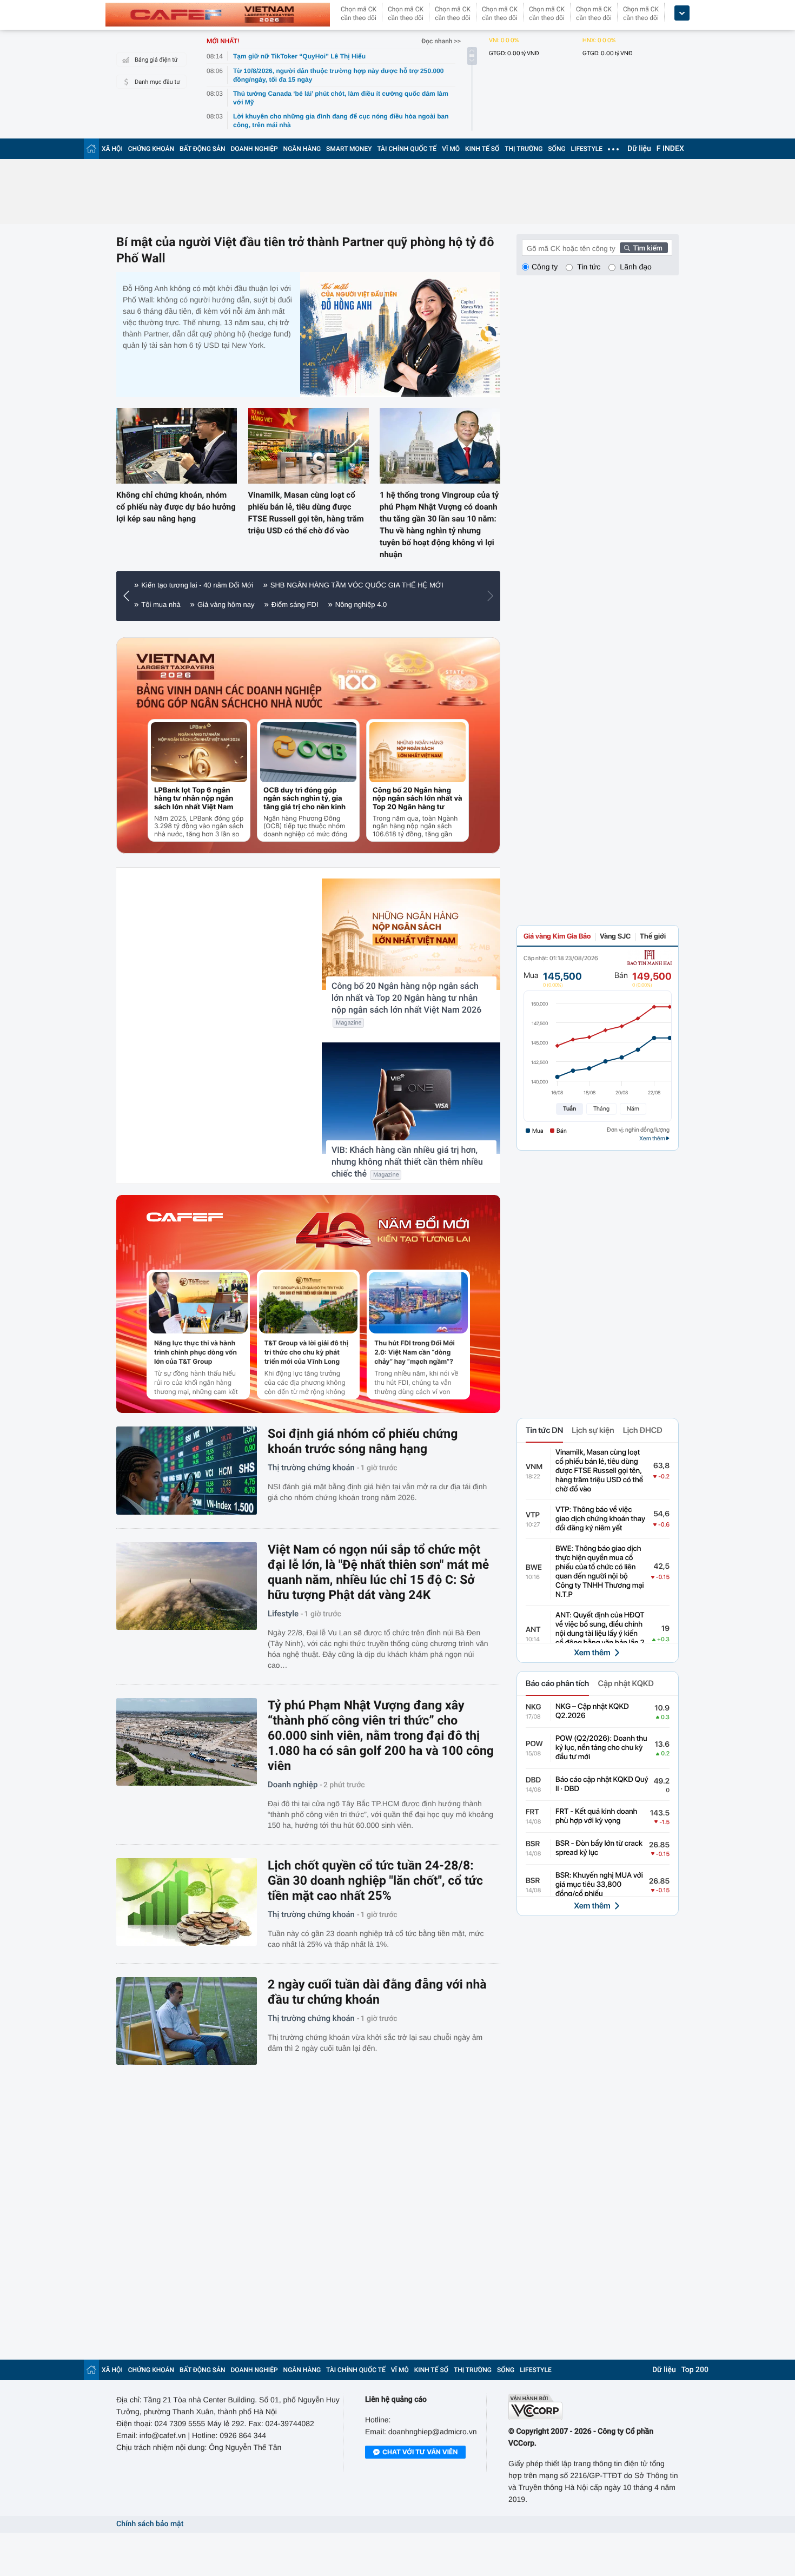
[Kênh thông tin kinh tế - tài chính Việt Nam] (218, 15)
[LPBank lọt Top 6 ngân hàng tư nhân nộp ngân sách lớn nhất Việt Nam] (199, 752)
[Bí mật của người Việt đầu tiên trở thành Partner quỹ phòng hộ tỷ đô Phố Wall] (400, 335)
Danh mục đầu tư (157, 82)
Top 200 (695, 2370)
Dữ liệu (639, 149)
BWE (534, 1568)
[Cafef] (185, 1230)
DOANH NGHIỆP (254, 149)
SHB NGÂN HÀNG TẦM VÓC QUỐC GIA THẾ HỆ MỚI (357, 585)
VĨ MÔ (451, 149)
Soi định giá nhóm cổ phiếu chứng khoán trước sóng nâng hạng (363, 1441)
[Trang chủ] (91, 148)
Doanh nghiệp (293, 1785)
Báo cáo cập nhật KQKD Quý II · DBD (602, 1784)
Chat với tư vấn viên (420, 2452)
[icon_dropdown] (682, 13)
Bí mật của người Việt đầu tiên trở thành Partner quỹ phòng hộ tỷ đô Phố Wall (305, 250)
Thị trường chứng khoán (311, 1468)
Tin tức (589, 267)
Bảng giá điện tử (156, 60)
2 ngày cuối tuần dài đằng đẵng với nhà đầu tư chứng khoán (377, 1992)
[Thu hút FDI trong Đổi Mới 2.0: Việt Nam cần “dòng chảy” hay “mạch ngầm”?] (418, 1303)
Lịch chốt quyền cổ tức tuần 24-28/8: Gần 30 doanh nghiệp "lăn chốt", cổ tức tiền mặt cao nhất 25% (375, 1881)
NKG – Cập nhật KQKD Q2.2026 (592, 1711)
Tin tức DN (544, 1430)
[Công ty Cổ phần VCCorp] (594, 2407)
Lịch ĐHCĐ (643, 1430)
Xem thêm (592, 1653)
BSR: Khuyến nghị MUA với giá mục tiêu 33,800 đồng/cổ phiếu (599, 1885)
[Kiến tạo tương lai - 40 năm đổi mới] (383, 1230)
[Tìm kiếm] (644, 248)
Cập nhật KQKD (625, 1683)
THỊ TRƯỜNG (524, 149)
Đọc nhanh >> (441, 41)
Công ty (545, 267)
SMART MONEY (349, 149)
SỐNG (556, 149)
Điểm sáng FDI (295, 605)
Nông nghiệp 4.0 (361, 605)
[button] (129, 596)
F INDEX (670, 149)
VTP (533, 1515)
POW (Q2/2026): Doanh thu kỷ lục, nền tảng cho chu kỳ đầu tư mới (601, 1748)
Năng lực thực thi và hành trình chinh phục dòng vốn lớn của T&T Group (196, 1352)
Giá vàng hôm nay (226, 605)
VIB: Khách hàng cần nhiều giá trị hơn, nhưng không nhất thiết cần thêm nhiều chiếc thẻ (407, 1162)
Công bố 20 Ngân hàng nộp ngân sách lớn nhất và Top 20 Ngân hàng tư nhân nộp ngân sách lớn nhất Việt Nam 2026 (418, 799)
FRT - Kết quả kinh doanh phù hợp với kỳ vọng (596, 1816)
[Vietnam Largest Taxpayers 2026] (176, 667)
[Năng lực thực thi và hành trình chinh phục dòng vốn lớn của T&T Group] (198, 1303)
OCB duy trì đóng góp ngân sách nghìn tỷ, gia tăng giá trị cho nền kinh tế (304, 799)
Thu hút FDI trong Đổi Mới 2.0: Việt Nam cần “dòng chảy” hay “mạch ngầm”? (414, 1352)
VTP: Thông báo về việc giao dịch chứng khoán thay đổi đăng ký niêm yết (600, 1519)
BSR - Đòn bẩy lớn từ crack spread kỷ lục (599, 1848)
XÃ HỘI (112, 149)
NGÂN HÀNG (302, 149)
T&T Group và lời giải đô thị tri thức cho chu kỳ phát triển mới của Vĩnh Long (306, 1352)
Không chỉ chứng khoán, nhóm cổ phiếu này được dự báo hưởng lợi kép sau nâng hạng (176, 507)
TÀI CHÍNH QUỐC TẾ (407, 149)
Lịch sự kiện (593, 1430)
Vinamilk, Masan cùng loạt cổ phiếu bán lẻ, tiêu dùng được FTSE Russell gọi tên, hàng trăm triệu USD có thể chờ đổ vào (306, 513)
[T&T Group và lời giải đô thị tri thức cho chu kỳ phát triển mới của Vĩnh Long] (309, 1303)
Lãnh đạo (635, 267)
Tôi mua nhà (161, 605)
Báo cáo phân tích (557, 1683)
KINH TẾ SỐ (482, 149)
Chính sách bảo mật (150, 2524)
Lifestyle (283, 1614)
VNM (534, 1467)
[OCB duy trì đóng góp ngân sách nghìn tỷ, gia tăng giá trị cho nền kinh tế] (308, 752)
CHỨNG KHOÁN (151, 149)
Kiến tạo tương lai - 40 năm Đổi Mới (197, 585)
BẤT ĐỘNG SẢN (203, 149)
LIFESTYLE (587, 149)
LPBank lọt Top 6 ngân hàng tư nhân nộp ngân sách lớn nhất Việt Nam (194, 799)
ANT (533, 1630)
